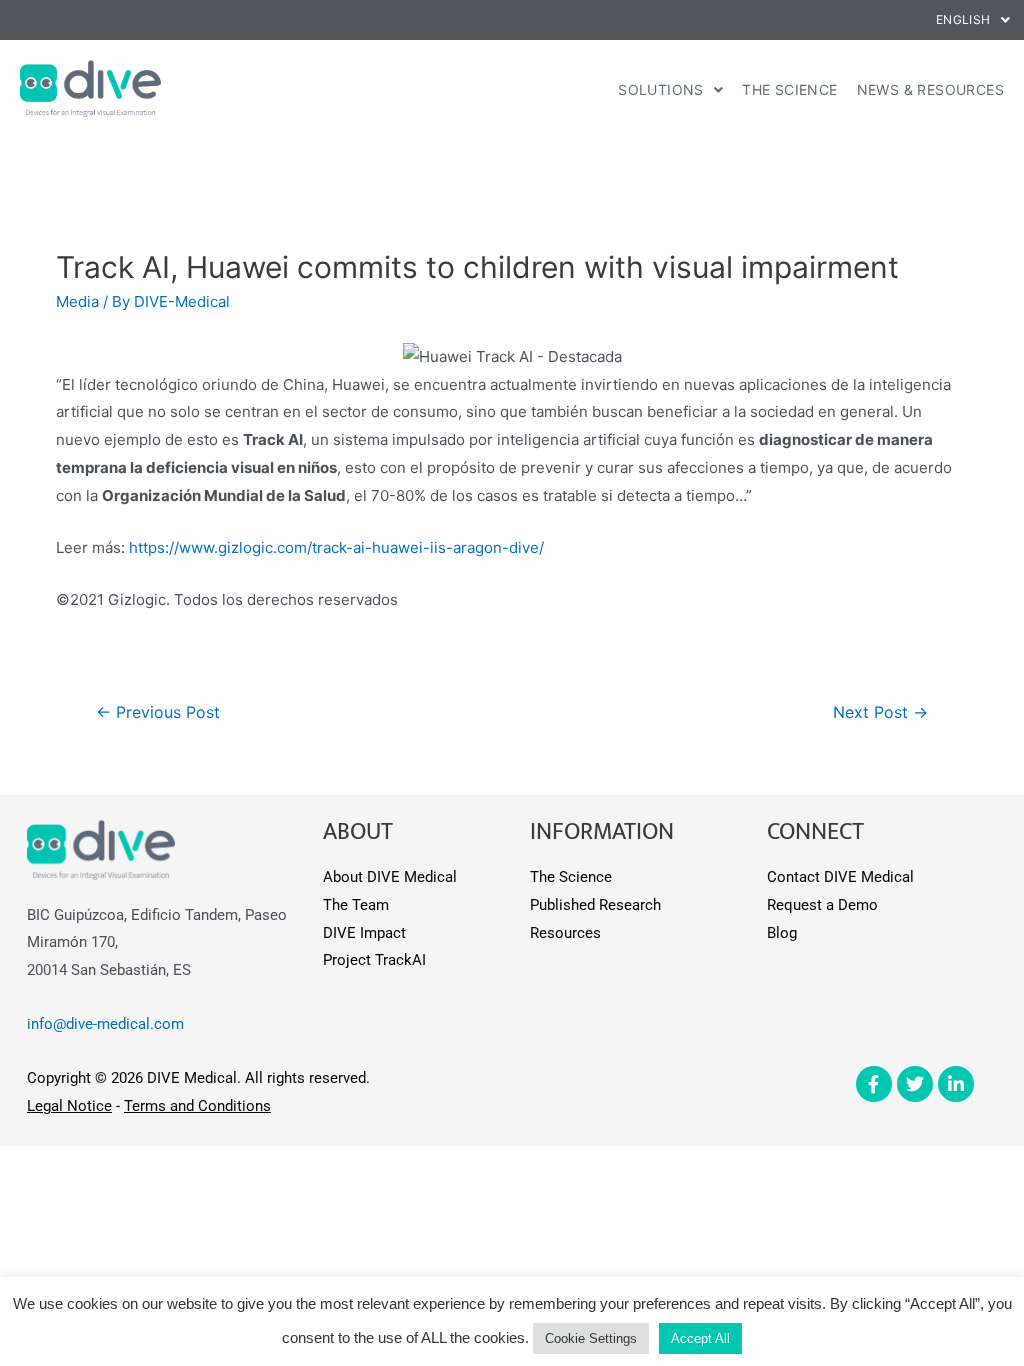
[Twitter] (915, 1084)
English (963, 19)
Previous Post (158, 712)
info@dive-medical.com (105, 1024)
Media (77, 301)
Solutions (661, 89)
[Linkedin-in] (956, 1084)
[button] (973, 20)
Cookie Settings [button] (591, 1338)
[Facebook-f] (874, 1084)
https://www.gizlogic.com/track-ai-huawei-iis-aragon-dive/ (336, 547)
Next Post (880, 712)
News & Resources (930, 89)
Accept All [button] (700, 1338)
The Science (789, 89)
